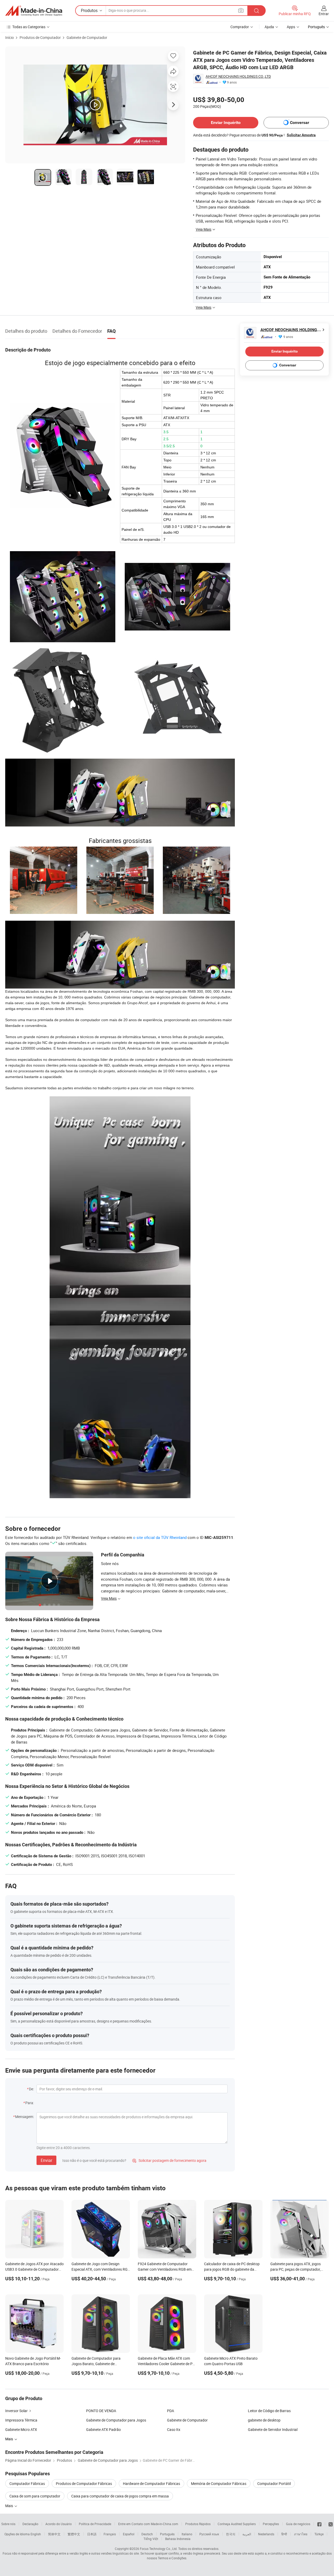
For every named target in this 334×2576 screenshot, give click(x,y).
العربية (247, 2534)
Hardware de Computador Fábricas (151, 2483)
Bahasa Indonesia (178, 2539)
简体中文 (54, 2534)
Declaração (30, 2524)
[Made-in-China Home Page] (34, 11)
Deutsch (147, 2534)
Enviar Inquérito (226, 123)
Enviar (46, 2160)
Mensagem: (25, 2117)
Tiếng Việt (151, 2539)
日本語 (92, 2534)
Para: (30, 2103)
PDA (171, 2411)
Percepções (271, 2524)
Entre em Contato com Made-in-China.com (148, 2524)
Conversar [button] (300, 123)
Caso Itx (174, 2429)
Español (129, 2534)
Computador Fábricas (27, 2483)
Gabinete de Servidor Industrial (273, 2429)
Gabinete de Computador (87, 37)
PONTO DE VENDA (101, 2411)
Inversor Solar (16, 2411)
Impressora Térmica (21, 2420)
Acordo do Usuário (59, 2524)
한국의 (231, 2534)
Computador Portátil (274, 2483)
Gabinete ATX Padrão (103, 2429)
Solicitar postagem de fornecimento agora (169, 2160)
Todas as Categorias (29, 27)
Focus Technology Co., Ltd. (159, 2549)
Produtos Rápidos (198, 2524)
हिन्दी (284, 2534)
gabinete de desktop (264, 2420)
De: (31, 2089)
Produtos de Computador (40, 37)
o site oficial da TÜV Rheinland (160, 1537)
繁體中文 (74, 2534)
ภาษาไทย (301, 2534)
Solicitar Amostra (301, 135)
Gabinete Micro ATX (21, 2429)
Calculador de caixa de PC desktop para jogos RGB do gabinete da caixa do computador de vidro (232, 2269)
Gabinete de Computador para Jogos (116, 2420)
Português (167, 2534)
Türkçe (319, 2534)
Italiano (187, 2534)
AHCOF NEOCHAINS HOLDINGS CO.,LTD (238, 76)
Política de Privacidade (95, 2524)
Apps (291, 27)
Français (110, 2534)
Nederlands (266, 2534)
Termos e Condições (172, 2558)
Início (10, 37)
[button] (241, 10)
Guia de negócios (298, 2524)
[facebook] (319, 2524)
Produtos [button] (89, 10)
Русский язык (209, 2534)
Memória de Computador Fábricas (219, 2483)
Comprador (240, 27)
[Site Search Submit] (257, 11)
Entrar (324, 14)
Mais (10, 2506)
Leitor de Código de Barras (269, 2411)
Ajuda (269, 27)
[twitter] (331, 2524)
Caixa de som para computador (35, 2496)
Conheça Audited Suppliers (237, 2524)
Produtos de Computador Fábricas (84, 2483)
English (36, 2534)
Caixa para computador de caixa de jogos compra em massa (120, 2496)
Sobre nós (8, 2524)
